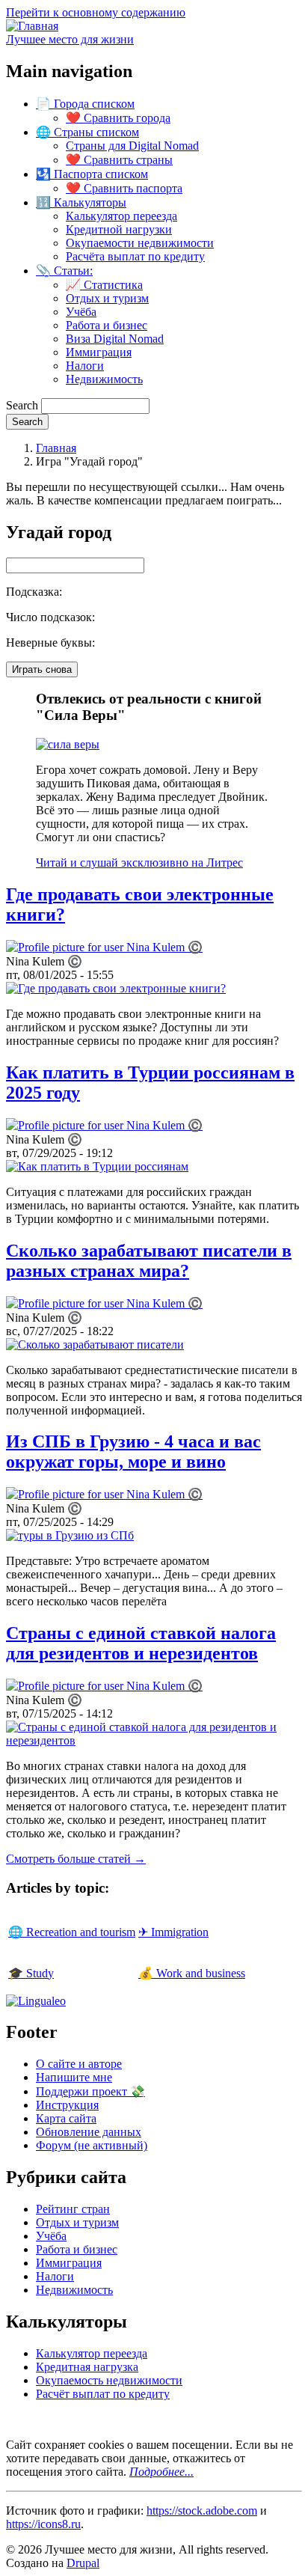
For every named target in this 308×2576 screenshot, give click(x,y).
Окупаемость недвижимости (109, 2380)
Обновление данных (89, 2132)
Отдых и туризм (107, 298)
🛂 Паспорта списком (92, 174)
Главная (56, 448)
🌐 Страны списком (87, 132)
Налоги (85, 366)
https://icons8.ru (43, 2524)
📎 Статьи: (64, 271)
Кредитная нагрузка (87, 2367)
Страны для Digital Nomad (132, 146)
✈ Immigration (173, 1932)
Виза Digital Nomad (115, 339)
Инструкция (67, 2105)
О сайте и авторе (79, 2064)
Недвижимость (104, 379)
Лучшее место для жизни (70, 39)
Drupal (83, 2563)
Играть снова (42, 669)
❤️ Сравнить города (118, 118)
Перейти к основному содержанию (96, 12)
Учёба (81, 312)
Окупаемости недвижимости (140, 243)
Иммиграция (99, 352)
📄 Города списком (85, 104)
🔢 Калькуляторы (81, 202)
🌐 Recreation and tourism (72, 1932)
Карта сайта (66, 2118)
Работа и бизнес (107, 325)
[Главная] (32, 26)
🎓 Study (31, 1973)
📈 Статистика (104, 285)
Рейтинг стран (73, 2209)
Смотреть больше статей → (76, 1859)
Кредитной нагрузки (119, 229)
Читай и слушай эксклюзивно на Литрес (139, 863)
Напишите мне (74, 2077)
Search (22, 405)
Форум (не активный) (92, 2145)
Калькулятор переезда (121, 216)
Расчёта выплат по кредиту (135, 256)
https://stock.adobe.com (202, 2511)
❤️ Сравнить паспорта (124, 188)
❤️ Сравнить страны (119, 160)
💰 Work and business (192, 1973)
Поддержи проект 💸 (90, 2091)
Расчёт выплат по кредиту (103, 2394)
